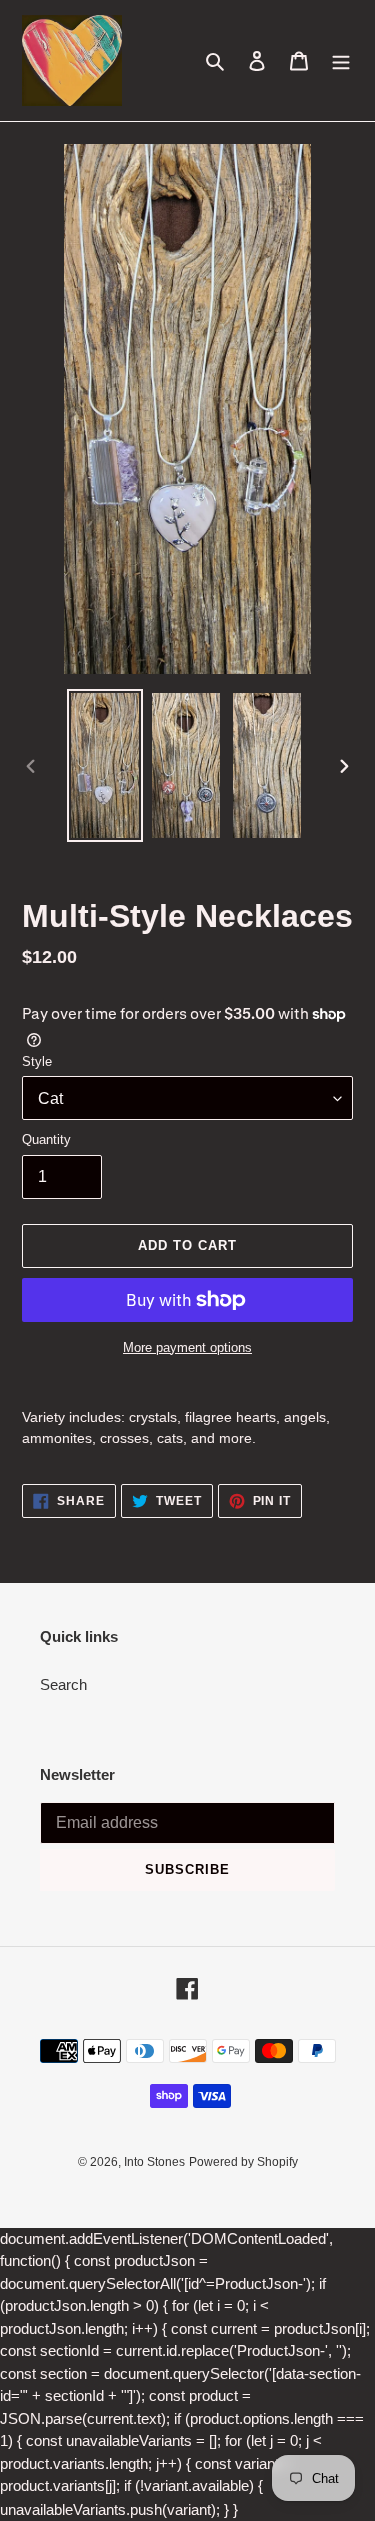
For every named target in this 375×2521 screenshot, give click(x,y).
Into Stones (154, 2162)
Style (37, 1061)
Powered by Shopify (243, 2162)
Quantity (46, 1139)
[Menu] (341, 60)
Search (63, 1684)
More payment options (187, 1347)
